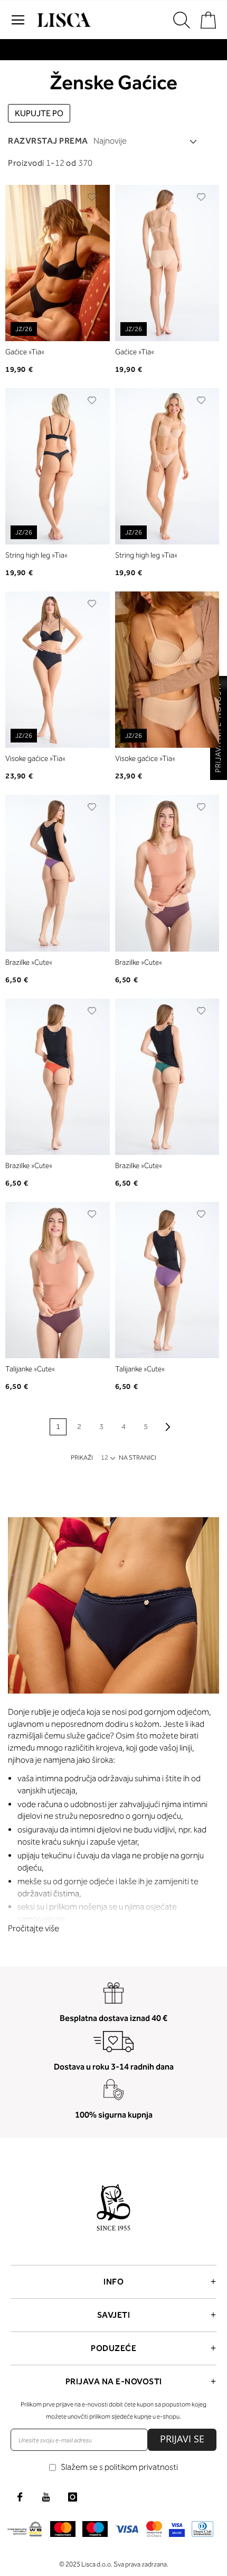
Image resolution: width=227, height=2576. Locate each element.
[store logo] (63, 20)
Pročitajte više (34, 1928)
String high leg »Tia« (36, 555)
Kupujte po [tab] (39, 113)
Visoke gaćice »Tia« (35, 759)
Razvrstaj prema (48, 141)
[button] (92, 197)
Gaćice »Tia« (25, 352)
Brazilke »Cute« (29, 962)
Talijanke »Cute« (30, 1369)
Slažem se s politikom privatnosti (119, 2467)
